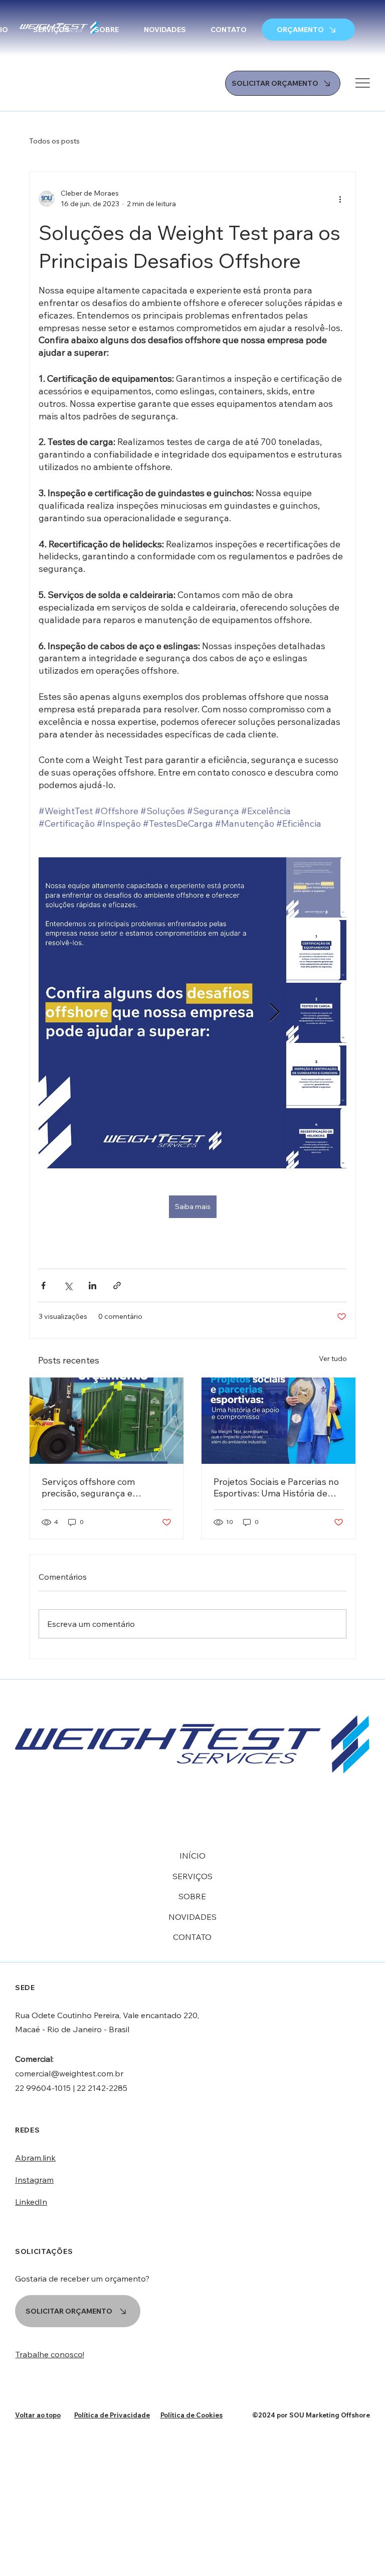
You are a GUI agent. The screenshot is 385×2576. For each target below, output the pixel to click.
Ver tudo (333, 1358)
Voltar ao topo (38, 2415)
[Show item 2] (316, 950)
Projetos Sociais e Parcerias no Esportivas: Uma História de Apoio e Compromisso (276, 1487)
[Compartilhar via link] (117, 1285)
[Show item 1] (316, 887)
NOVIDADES (192, 1917)
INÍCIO (192, 1856)
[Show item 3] (316, 1013)
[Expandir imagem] (162, 1013)
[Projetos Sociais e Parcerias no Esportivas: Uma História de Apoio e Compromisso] (278, 1421)
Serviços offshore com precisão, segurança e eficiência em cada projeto (95, 1487)
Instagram (34, 2180)
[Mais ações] (340, 199)
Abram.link (35, 2158)
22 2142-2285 (102, 2088)
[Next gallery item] (274, 1013)
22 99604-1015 (43, 2088)
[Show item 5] (316, 1138)
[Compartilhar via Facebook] (43, 1285)
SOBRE (192, 1896)
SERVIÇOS (192, 1876)
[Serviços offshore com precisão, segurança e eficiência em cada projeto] (107, 1421)
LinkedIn (31, 2202)
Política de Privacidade (112, 2415)
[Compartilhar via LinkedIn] (92, 1285)
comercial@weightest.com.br (69, 2073)
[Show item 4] (316, 1076)
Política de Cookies (191, 2415)
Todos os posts (54, 141)
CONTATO (192, 1937)
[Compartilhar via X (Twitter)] (68, 1285)
